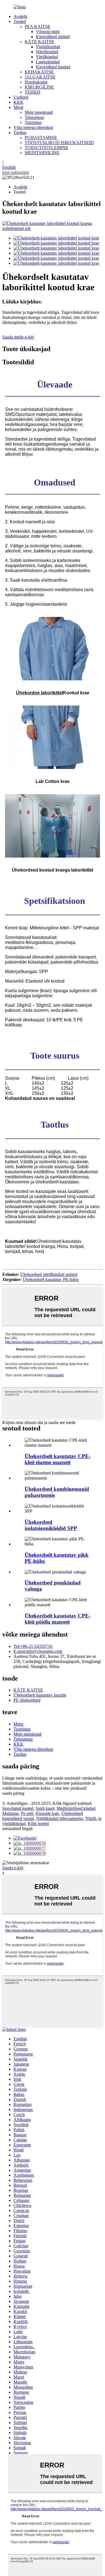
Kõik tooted (38, 1823)
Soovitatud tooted (18, 1808)
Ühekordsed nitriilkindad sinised (49, 1274)
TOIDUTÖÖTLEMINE (46, 148)
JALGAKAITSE (40, 77)
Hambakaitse (36, 82)
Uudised (21, 97)
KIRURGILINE (39, 87)
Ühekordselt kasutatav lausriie (40, 1695)
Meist (18, 107)
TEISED (32, 92)
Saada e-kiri (13, 1868)
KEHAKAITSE (39, 72)
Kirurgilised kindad (53, 67)
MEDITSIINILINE (42, 153)
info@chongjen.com (38, 1651)
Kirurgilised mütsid (53, 37)
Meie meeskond (39, 112)
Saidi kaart (45, 1808)
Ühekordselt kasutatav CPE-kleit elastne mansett (58, 1459)
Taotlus (20, 133)
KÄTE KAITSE (39, 42)
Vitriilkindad (47, 57)
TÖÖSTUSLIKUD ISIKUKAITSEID (59, 143)
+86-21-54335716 (33, 1646)
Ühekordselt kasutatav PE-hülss (51, 1279)
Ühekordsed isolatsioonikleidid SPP (51, 1525)
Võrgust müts (48, 32)
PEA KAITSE (38, 27)
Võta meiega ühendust (33, 127)
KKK (18, 102)
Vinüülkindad (48, 47)
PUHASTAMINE (41, 138)
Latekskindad (48, 62)
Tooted (20, 21)
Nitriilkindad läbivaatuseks (60, 1818)
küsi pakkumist (16, 172)
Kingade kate (47, 1813)
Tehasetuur (34, 117)
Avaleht (20, 16)
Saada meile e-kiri (18, 337)
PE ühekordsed (27, 1700)
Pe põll (27, 1813)
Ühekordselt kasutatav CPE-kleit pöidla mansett (58, 1619)
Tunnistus (33, 122)
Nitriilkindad (47, 52)
